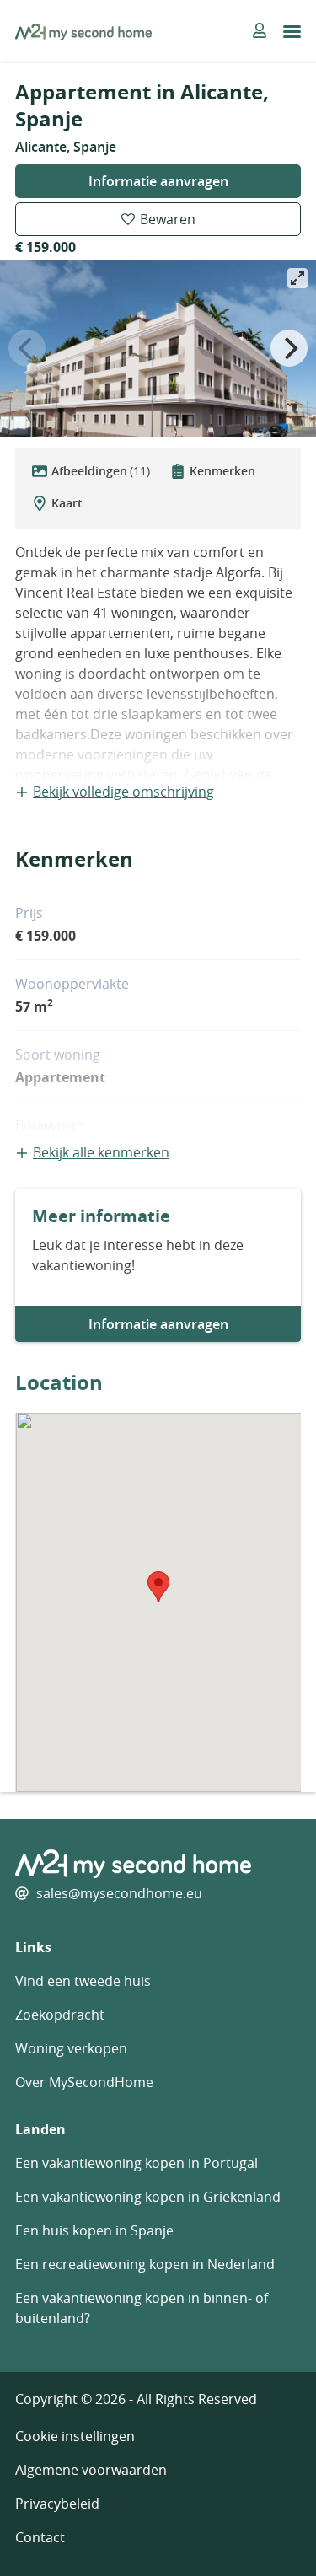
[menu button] (292, 32)
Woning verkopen (71, 2048)
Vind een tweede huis (83, 1981)
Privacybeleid (57, 2504)
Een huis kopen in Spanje (94, 2230)
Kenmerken (222, 471)
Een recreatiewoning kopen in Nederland (145, 2264)
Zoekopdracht (60, 2015)
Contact (40, 2537)
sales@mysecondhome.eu (119, 1893)
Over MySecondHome (84, 2082)
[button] (158, 1587)
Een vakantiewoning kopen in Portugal (137, 2163)
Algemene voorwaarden (91, 2470)
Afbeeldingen (101, 471)
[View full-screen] (297, 278)
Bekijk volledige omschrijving (123, 792)
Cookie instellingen (75, 2436)
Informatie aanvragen (158, 181)
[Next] (289, 348)
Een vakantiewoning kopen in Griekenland (148, 2197)
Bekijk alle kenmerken (101, 1152)
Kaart (67, 503)
